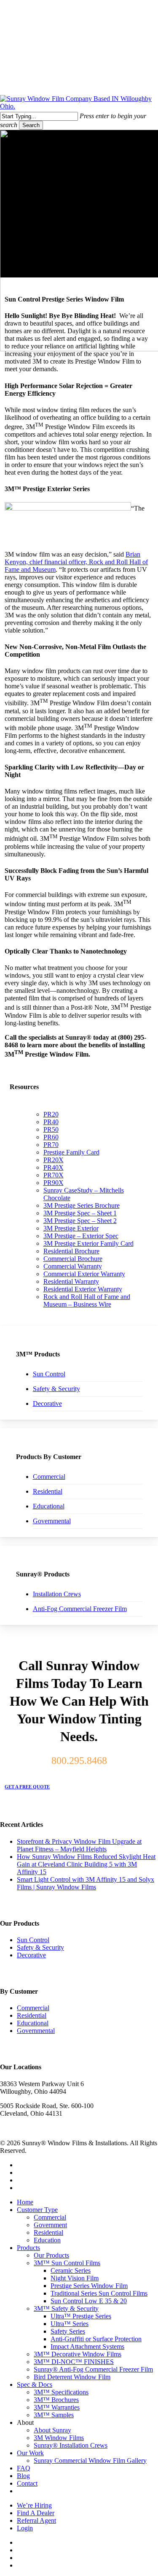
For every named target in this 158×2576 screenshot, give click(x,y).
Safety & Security (56, 1389)
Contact (27, 2483)
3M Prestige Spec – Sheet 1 (80, 1213)
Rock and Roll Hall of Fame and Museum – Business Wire (87, 1300)
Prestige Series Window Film (89, 2286)
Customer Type (37, 2210)
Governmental (52, 1521)
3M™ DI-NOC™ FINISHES (74, 2362)
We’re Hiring (34, 2505)
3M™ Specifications (61, 2392)
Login (25, 2528)
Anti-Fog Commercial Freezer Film (80, 1609)
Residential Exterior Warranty (83, 1289)
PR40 (51, 1122)
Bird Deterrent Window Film (72, 2377)
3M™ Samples (54, 2415)
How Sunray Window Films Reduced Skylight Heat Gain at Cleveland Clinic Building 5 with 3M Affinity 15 (86, 1864)
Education (47, 2240)
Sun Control (49, 1374)
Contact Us (44, 2491)
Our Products (51, 2255)
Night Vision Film (75, 2278)
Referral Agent (36, 2520)
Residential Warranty (71, 1281)
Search (31, 125)
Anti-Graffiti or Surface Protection (96, 2339)
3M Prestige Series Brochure (82, 1205)
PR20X (54, 1160)
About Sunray (52, 2430)
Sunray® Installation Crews (71, 2445)
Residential (48, 1491)
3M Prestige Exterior (71, 1228)
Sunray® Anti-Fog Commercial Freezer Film (93, 2369)
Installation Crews (57, 1594)
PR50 (51, 1129)
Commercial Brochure (73, 1259)
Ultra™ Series (70, 2324)
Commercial (49, 1477)
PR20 (51, 1114)
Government (50, 2225)
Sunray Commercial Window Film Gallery (90, 2461)
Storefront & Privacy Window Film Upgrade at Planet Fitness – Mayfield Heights (79, 1845)
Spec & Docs (35, 2384)
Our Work (30, 2453)
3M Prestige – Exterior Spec (81, 1236)
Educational (49, 1506)
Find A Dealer (36, 2513)
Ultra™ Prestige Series (81, 2316)
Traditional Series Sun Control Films (99, 2293)
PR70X (54, 1175)
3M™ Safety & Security (66, 2308)
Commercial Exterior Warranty (84, 1274)
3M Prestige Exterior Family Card (88, 1243)
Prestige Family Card (71, 1152)
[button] (31, 1787)
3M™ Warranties (57, 2407)
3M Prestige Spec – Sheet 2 (80, 1221)
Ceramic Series (71, 2270)
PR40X (54, 1167)
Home (25, 2202)
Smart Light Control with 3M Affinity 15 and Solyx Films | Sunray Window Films (86, 1883)
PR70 (51, 1145)
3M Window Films (59, 2438)
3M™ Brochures (56, 2400)
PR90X (54, 1183)
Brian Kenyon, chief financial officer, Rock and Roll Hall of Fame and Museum (76, 562)
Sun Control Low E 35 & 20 (89, 2301)
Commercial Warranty (73, 1266)
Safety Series (68, 2331)
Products (28, 2248)
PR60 (51, 1137)
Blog (23, 2476)
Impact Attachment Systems (87, 2346)
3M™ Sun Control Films (67, 2263)
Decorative (47, 1403)
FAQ (24, 2468)
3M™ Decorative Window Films (78, 2354)
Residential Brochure (71, 1251)
